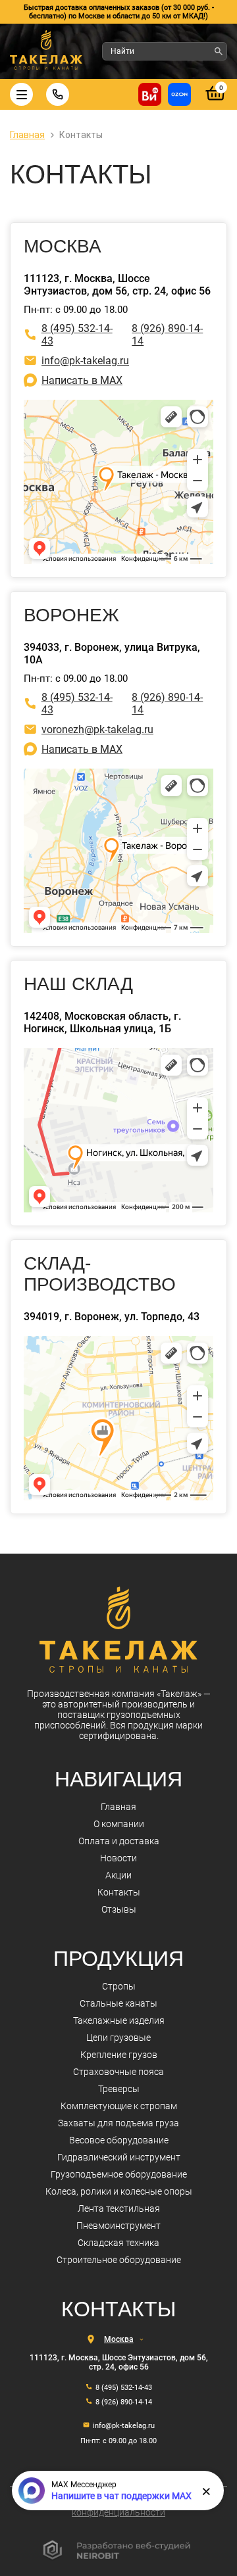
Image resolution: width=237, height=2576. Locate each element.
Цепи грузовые (118, 2038)
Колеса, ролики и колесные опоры (119, 2191)
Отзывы (119, 1909)
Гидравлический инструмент (119, 2157)
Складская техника (118, 2243)
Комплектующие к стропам (119, 2106)
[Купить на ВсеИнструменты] (150, 94)
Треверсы (119, 2089)
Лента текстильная (119, 2208)
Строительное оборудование (119, 2260)
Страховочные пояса (118, 2072)
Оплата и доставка (119, 1841)
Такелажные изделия (119, 2020)
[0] (216, 101)
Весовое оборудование (119, 2140)
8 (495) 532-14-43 (77, 335)
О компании (119, 1824)
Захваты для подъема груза (118, 2123)
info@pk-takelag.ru (85, 361)
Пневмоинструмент (118, 2226)
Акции (118, 1875)
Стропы (119, 1986)
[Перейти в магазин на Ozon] (179, 94)
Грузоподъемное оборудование (119, 2174)
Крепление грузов (119, 2055)
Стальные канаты (118, 2003)
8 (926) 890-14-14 (167, 335)
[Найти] (219, 51)
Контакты (119, 1892)
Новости (118, 1858)
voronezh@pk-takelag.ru (97, 729)
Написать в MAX (82, 380)
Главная (118, 1807)
